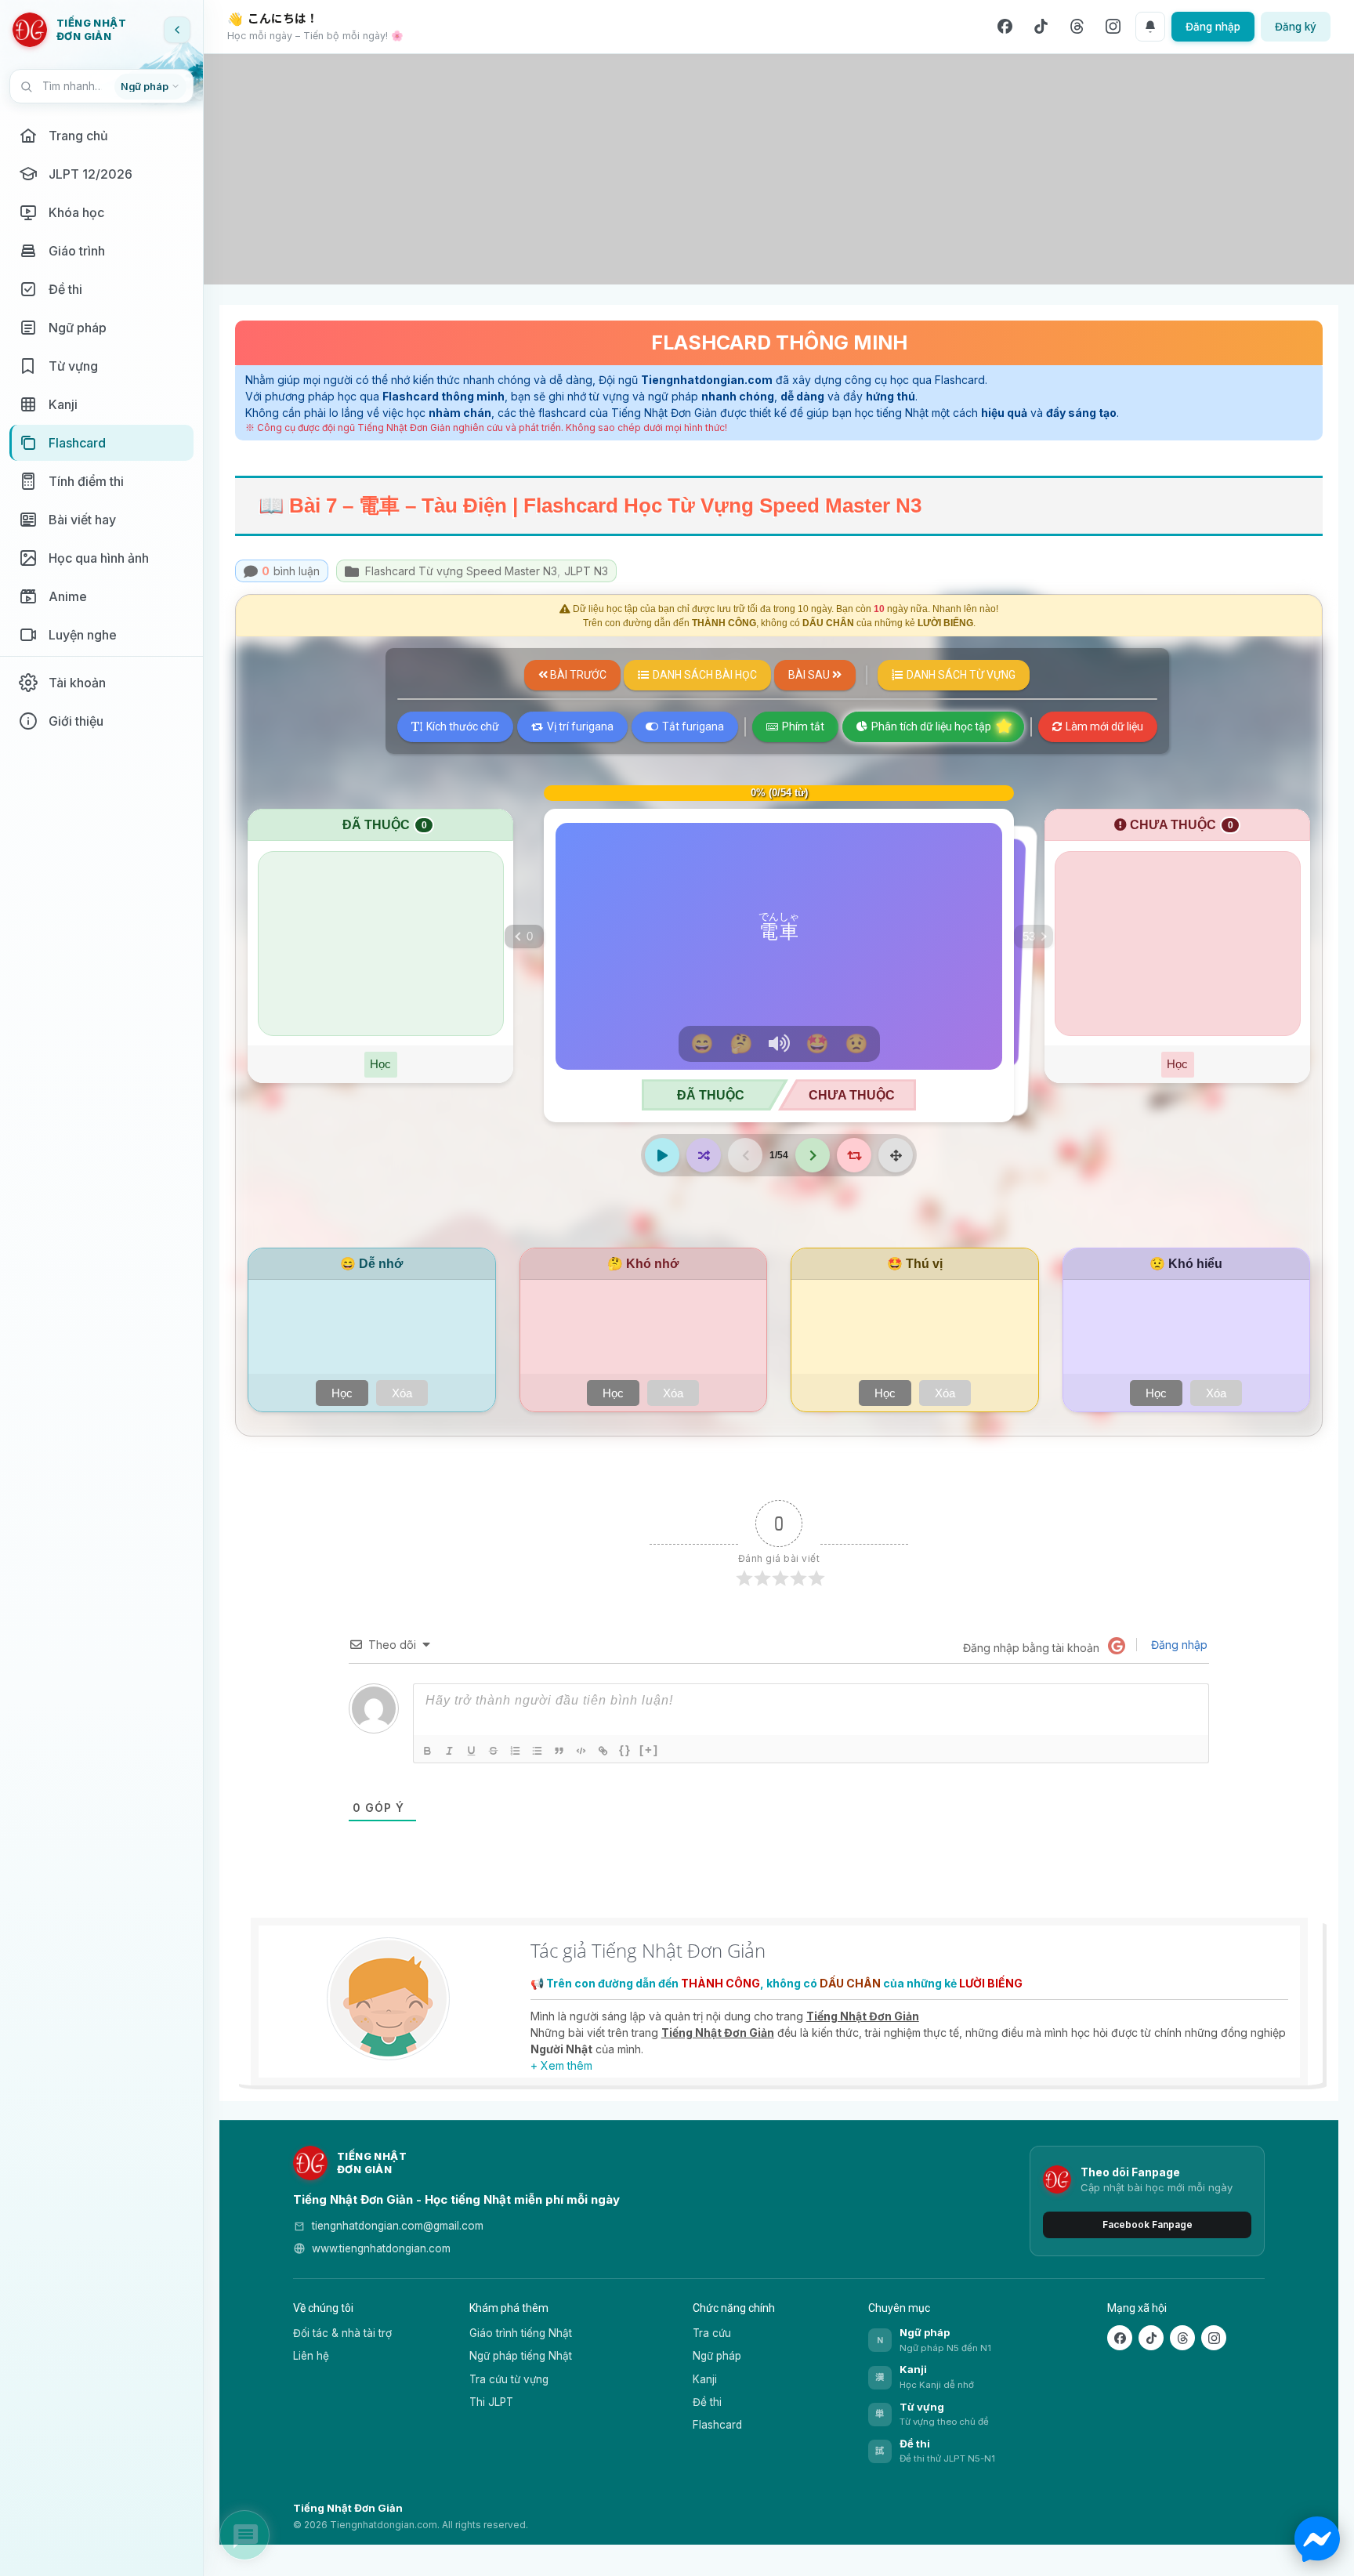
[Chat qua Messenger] (1317, 2539)
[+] (649, 1750)
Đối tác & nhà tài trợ (342, 2333)
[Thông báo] (1150, 27)
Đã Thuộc (711, 1095)
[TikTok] (1041, 27)
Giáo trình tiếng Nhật (521, 2333)
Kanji (705, 2379)
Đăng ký (1296, 27)
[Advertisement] (779, 169)
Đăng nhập (1213, 27)
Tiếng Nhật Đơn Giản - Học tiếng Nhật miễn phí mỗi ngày (456, 2199)
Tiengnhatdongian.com (707, 380)
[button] (1034, 937)
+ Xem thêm (561, 2065)
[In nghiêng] (451, 1751)
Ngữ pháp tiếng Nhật (521, 2356)
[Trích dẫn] (560, 1751)
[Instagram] (1113, 27)
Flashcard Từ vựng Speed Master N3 (463, 571)
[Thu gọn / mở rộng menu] (177, 30)
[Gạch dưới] (472, 1751)
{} (625, 1750)
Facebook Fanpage (1148, 2225)
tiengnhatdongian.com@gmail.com (398, 2226)
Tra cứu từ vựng (509, 2379)
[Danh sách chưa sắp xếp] (538, 1751)
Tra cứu (712, 2333)
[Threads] (1077, 27)
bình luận (291, 571)
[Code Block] (582, 1751)
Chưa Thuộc (852, 1095)
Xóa (402, 1393)
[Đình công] (494, 1751)
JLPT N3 (586, 571)
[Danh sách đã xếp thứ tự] (516, 1751)
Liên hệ (311, 2356)
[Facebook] (1005, 27)
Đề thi (707, 2402)
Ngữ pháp (717, 2356)
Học (380, 1064)
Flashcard (717, 2425)
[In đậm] (429, 1751)
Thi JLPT (491, 2402)
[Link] (604, 1751)
